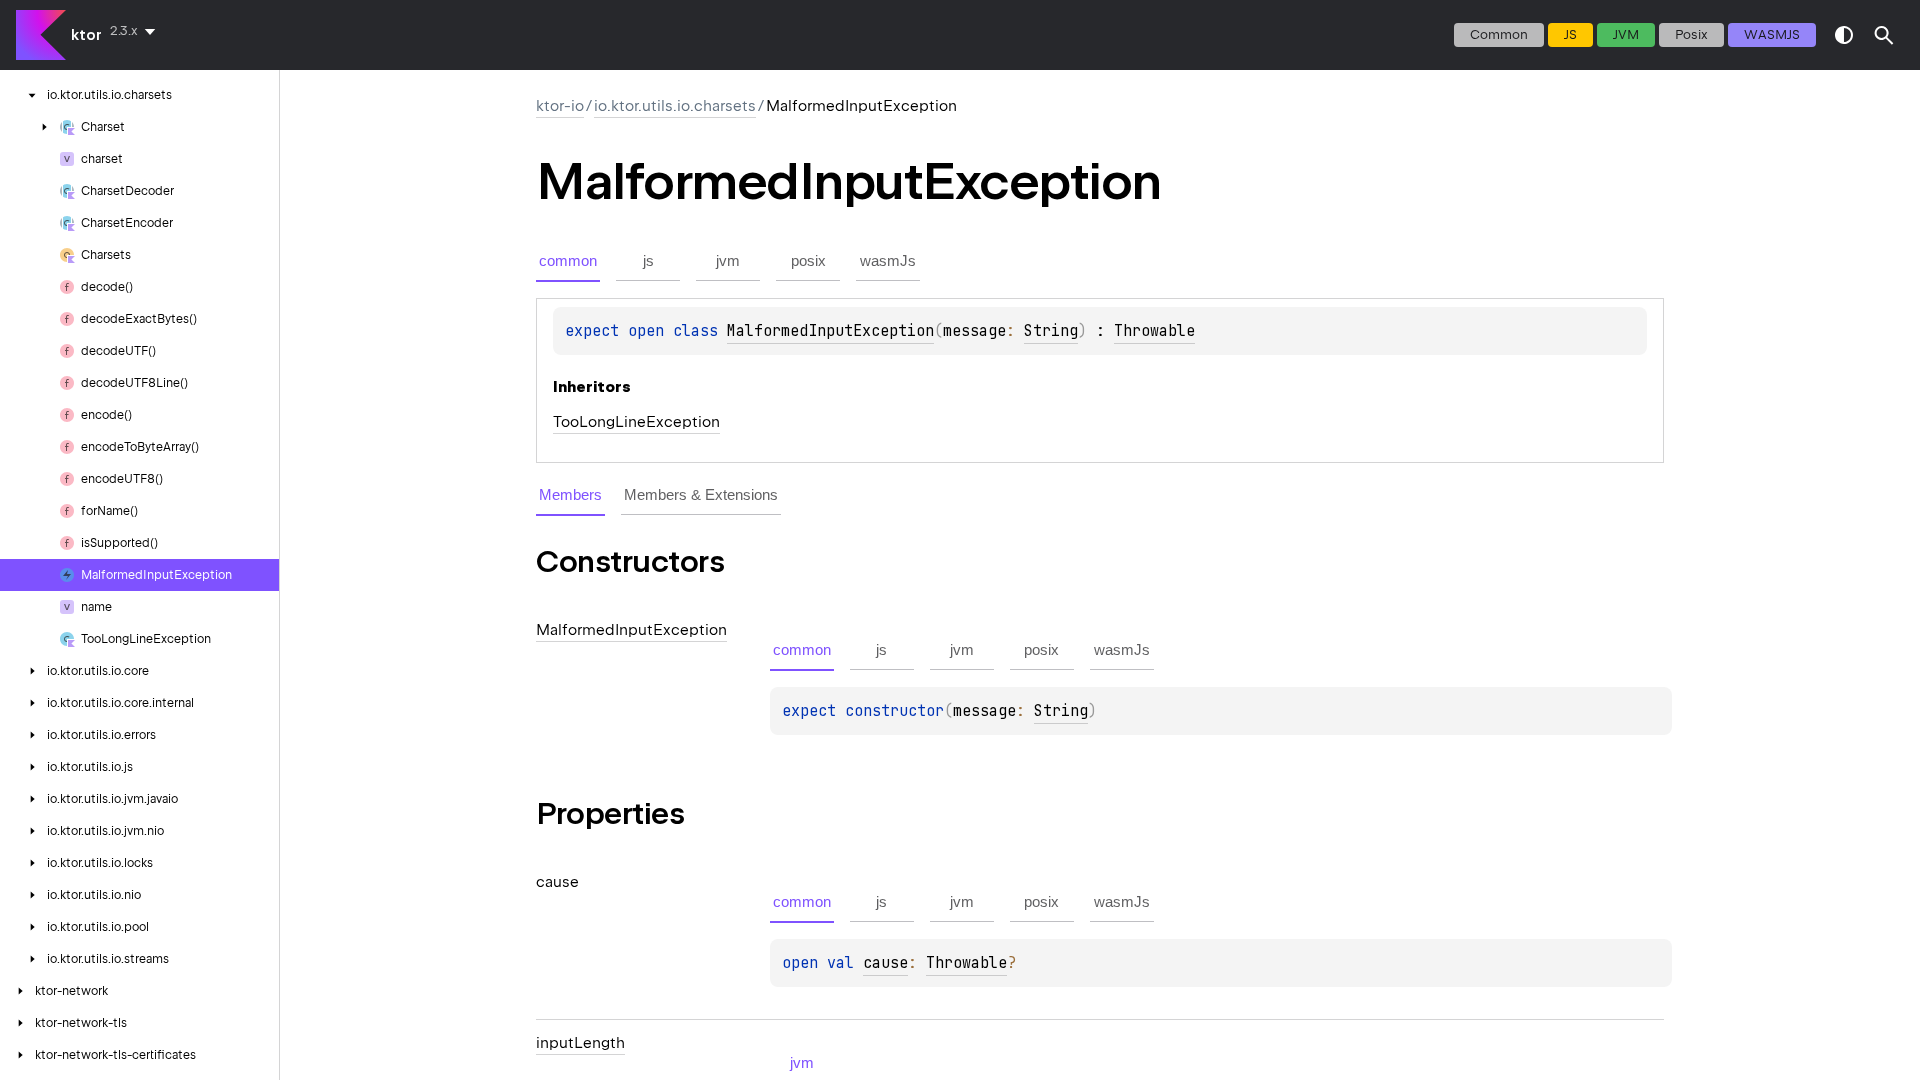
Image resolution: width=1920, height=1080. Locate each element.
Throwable (1154, 331)
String (1051, 331)
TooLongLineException (636, 422)
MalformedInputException (830, 331)
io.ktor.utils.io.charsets (675, 106)
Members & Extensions (701, 494)
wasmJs (1772, 34)
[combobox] (136, 31)
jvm (1626, 34)
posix (1691, 34)
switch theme (1844, 35)
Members (570, 494)
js (1570, 34)
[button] (1884, 35)
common (1499, 34)
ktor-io (560, 106)
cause (885, 963)
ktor (86, 35)
